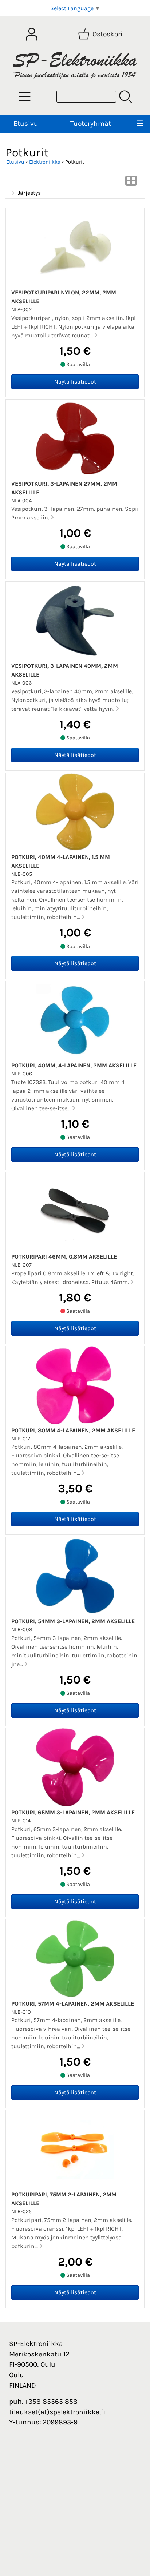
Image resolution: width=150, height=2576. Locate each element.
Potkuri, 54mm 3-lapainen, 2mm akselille (73, 1621)
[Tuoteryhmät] (25, 97)
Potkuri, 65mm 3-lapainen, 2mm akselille (73, 1812)
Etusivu (26, 123)
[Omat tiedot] (32, 34)
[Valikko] (140, 124)
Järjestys (29, 193)
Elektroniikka (45, 162)
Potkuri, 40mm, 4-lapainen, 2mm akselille (74, 1065)
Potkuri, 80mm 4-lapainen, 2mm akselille (73, 1430)
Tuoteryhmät (91, 123)
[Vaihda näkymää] (131, 183)
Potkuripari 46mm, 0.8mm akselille (64, 1257)
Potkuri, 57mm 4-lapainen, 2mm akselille (73, 2004)
